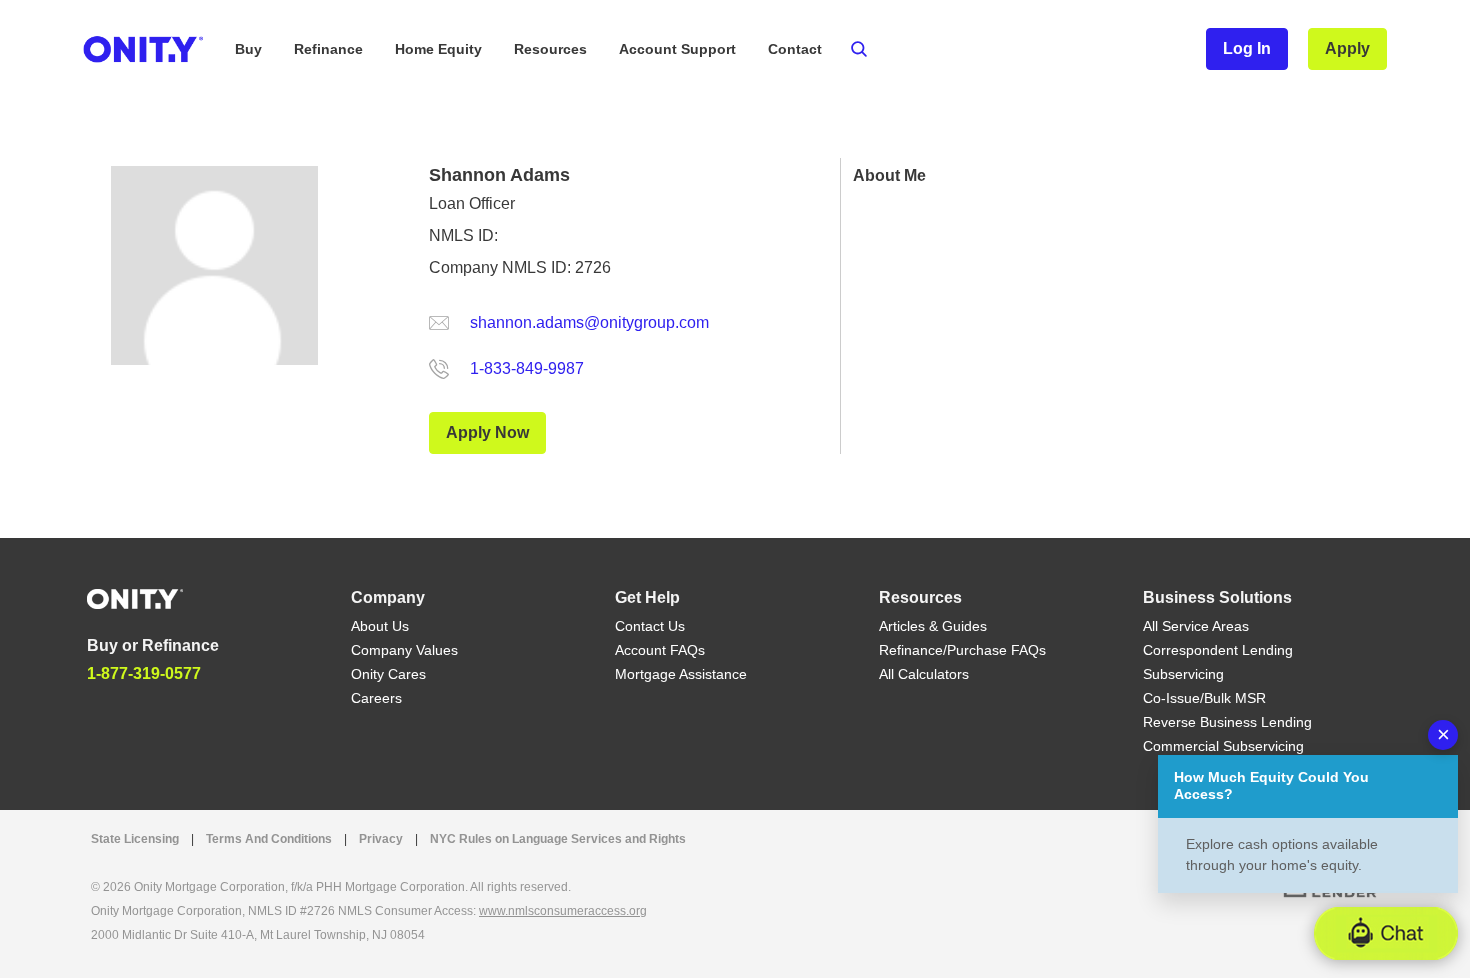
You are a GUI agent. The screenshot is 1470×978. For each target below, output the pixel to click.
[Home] (135, 597)
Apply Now (487, 432)
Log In (1247, 48)
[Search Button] (859, 49)
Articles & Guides (933, 626)
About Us (380, 626)
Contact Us (650, 626)
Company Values (404, 650)
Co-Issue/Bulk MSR (1204, 698)
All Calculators (924, 674)
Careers (376, 698)
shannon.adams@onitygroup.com (589, 322)
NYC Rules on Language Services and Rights (558, 839)
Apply (1347, 48)
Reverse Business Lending (1227, 722)
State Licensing (135, 839)
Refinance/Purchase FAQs (962, 650)
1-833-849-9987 (527, 368)
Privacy (381, 839)
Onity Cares (388, 674)
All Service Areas (1196, 626)
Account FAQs (660, 650)
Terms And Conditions (269, 839)
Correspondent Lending (1218, 650)
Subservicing (1183, 674)
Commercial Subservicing (1223, 746)
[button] (1386, 933)
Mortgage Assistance (681, 674)
